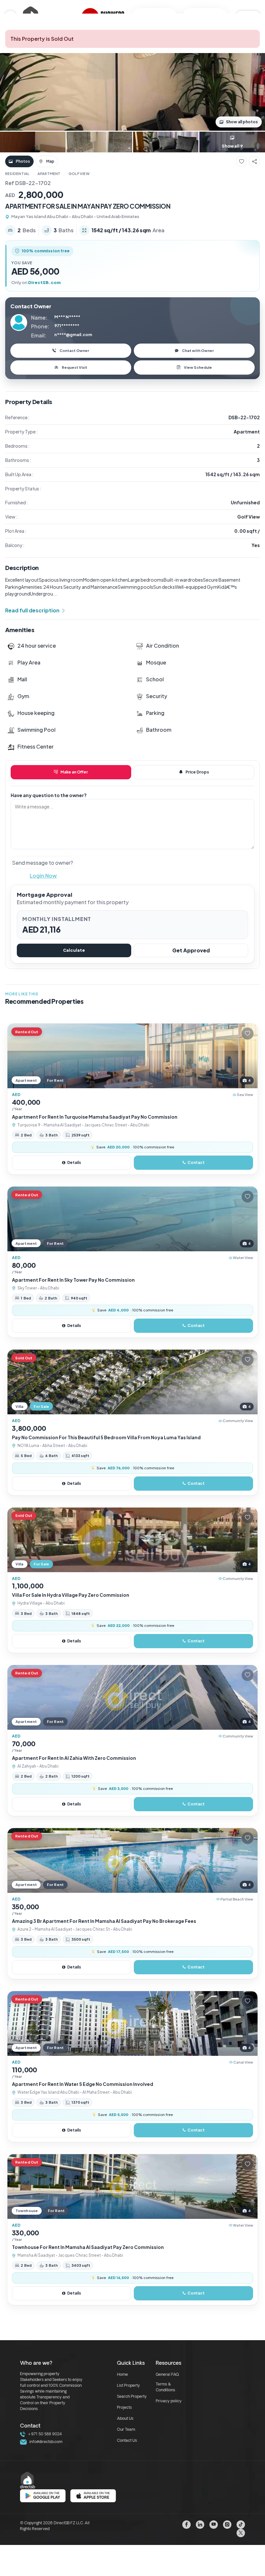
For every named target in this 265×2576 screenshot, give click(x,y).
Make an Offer (74, 772)
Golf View (79, 174)
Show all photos (242, 122)
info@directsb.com (45, 2442)
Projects (124, 2408)
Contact (196, 1162)
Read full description (32, 610)
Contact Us (127, 2441)
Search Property (132, 2397)
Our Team (126, 2430)
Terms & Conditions (165, 2387)
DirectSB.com (44, 282)
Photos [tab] (23, 161)
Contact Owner (74, 351)
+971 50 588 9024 (44, 2434)
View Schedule (198, 367)
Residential (17, 174)
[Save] (241, 161)
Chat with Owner (198, 351)
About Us (125, 2419)
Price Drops (197, 772)
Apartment (49, 174)
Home (122, 2375)
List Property (128, 2386)
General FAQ (167, 2375)
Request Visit (74, 367)
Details (74, 1162)
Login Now (43, 876)
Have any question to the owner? (49, 795)
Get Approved (191, 950)
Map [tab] (50, 161)
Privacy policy (169, 2401)
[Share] (254, 161)
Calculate (74, 950)
